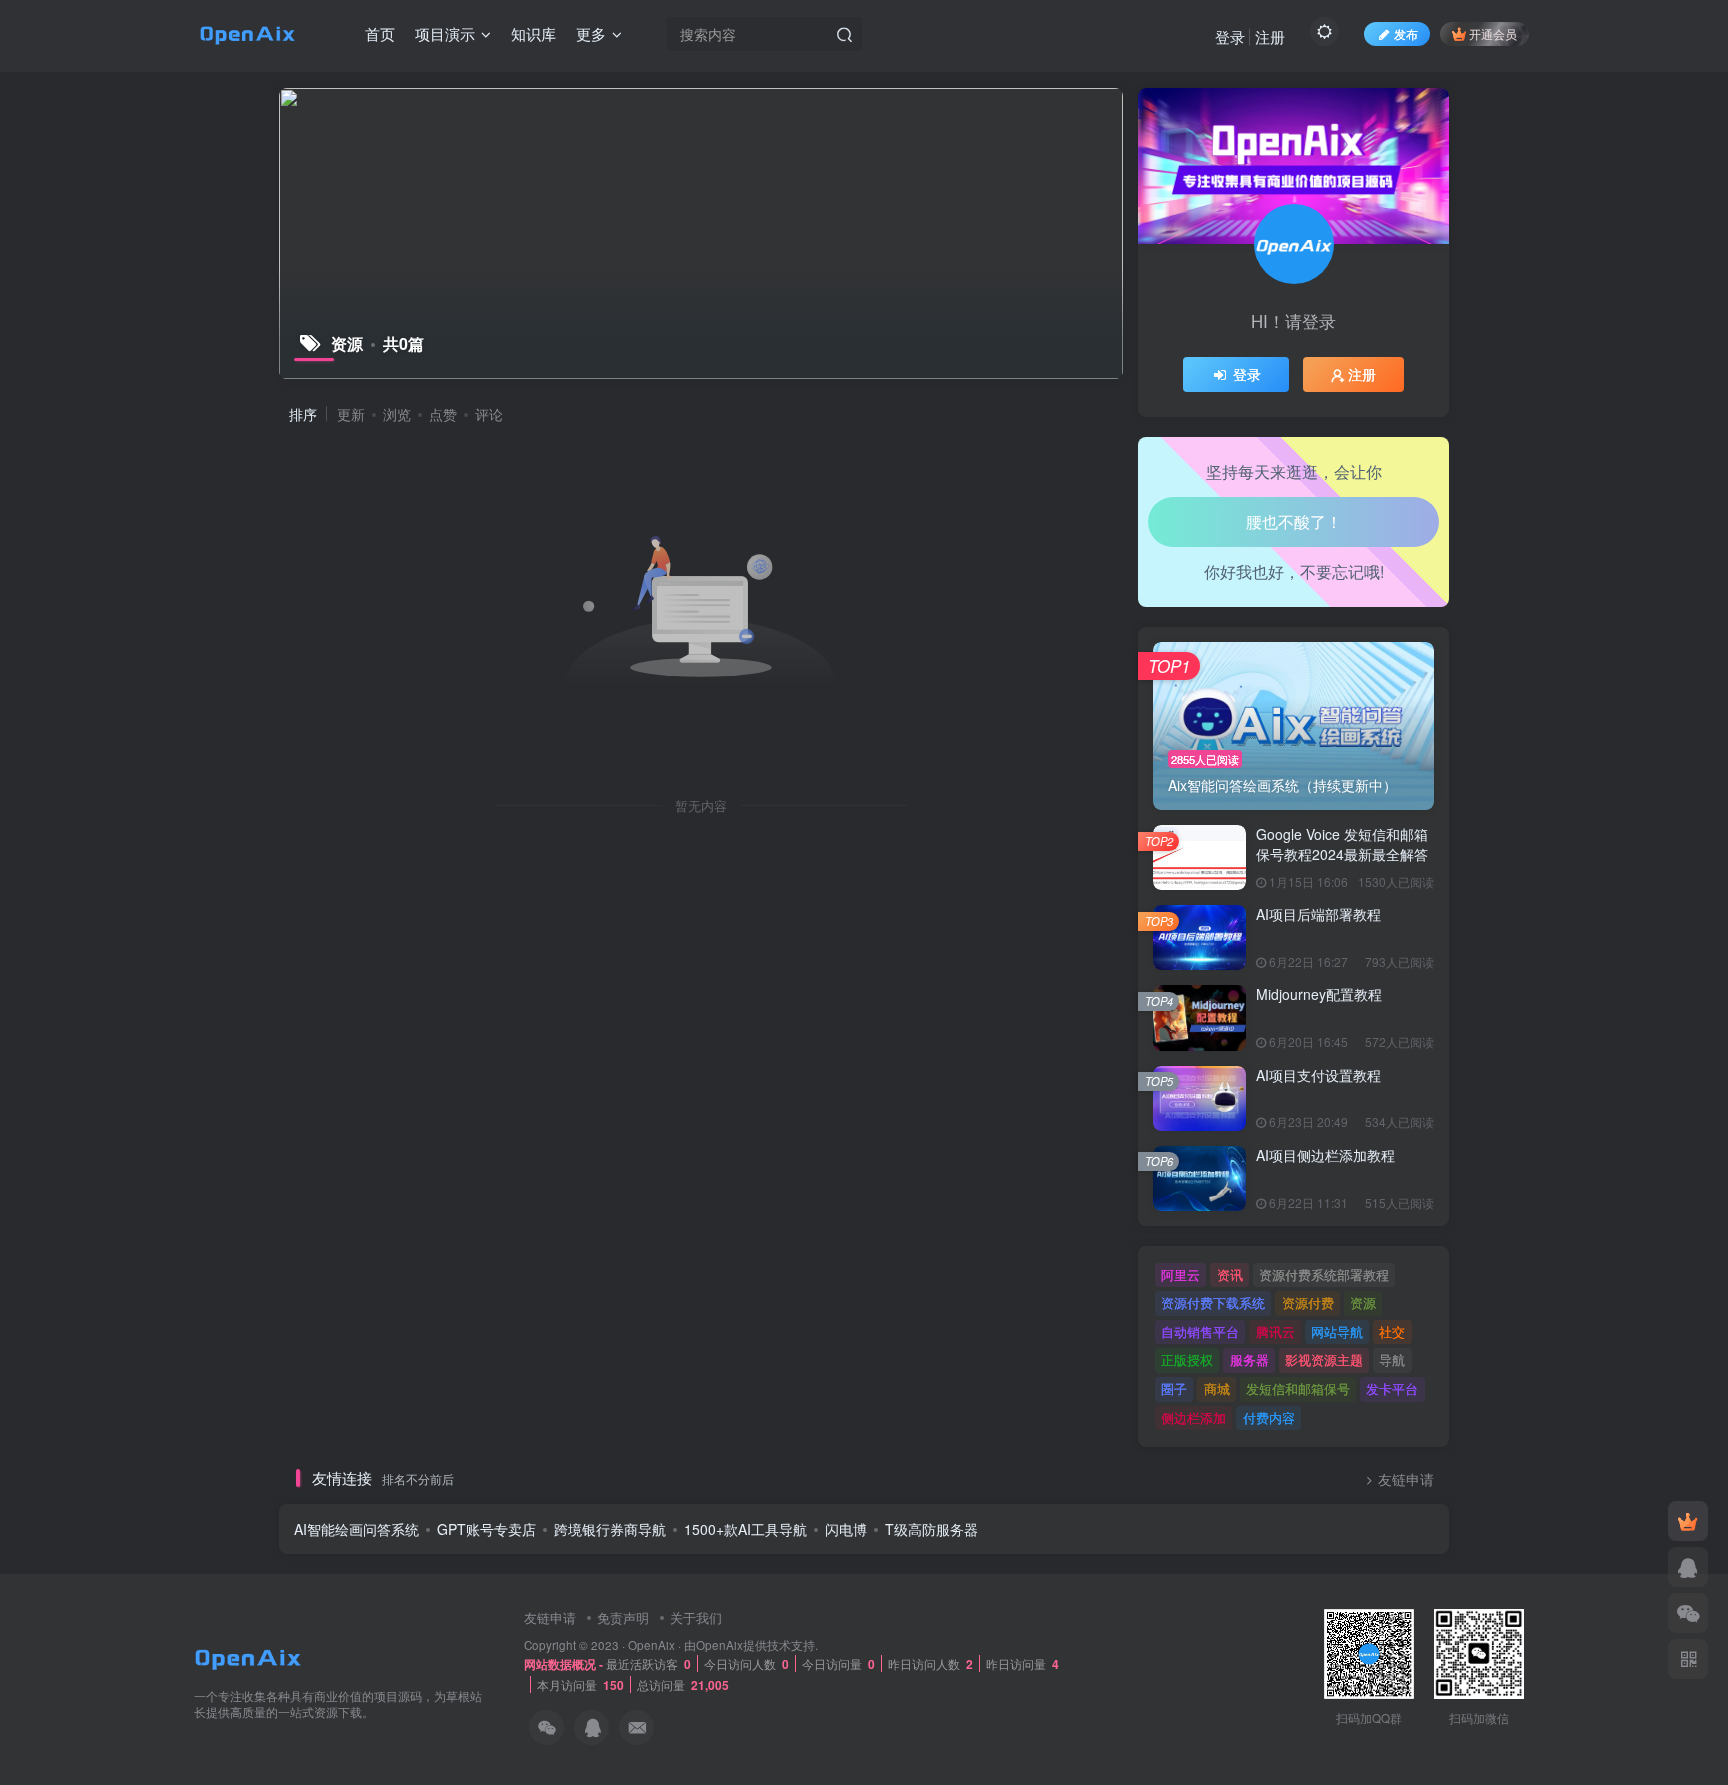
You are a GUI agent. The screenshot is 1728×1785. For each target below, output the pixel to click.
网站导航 (1337, 1331)
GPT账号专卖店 (486, 1529)
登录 (1230, 36)
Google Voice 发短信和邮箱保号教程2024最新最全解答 (1342, 844)
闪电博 (846, 1529)
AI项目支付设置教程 (1318, 1075)
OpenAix (651, 1645)
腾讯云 (1275, 1331)
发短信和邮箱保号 (1298, 1388)
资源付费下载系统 (1213, 1302)
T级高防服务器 (931, 1529)
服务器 (1249, 1359)
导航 (1392, 1359)
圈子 (1174, 1388)
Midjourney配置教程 (1319, 994)
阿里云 (1180, 1274)
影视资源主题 (1324, 1359)
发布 (1406, 33)
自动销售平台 (1200, 1331)
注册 (1270, 36)
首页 (380, 33)
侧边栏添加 (1193, 1417)
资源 (1363, 1302)
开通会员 (1493, 33)
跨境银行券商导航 (610, 1529)
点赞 (443, 414)
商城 (1217, 1388)
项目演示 (445, 33)
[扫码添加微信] (1688, 1613)
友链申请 (1406, 1479)
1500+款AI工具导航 (745, 1529)
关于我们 (696, 1617)
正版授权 (1187, 1359)
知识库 (533, 33)
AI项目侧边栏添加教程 (1325, 1155)
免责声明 (623, 1617)
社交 (1392, 1331)
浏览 (397, 414)
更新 (351, 414)
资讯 (1230, 1274)
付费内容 (1269, 1417)
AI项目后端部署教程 (1318, 914)
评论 (489, 414)
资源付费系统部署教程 (1324, 1274)
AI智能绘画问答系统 (356, 1529)
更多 (591, 33)
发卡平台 (1392, 1388)
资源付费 (1308, 1302)
